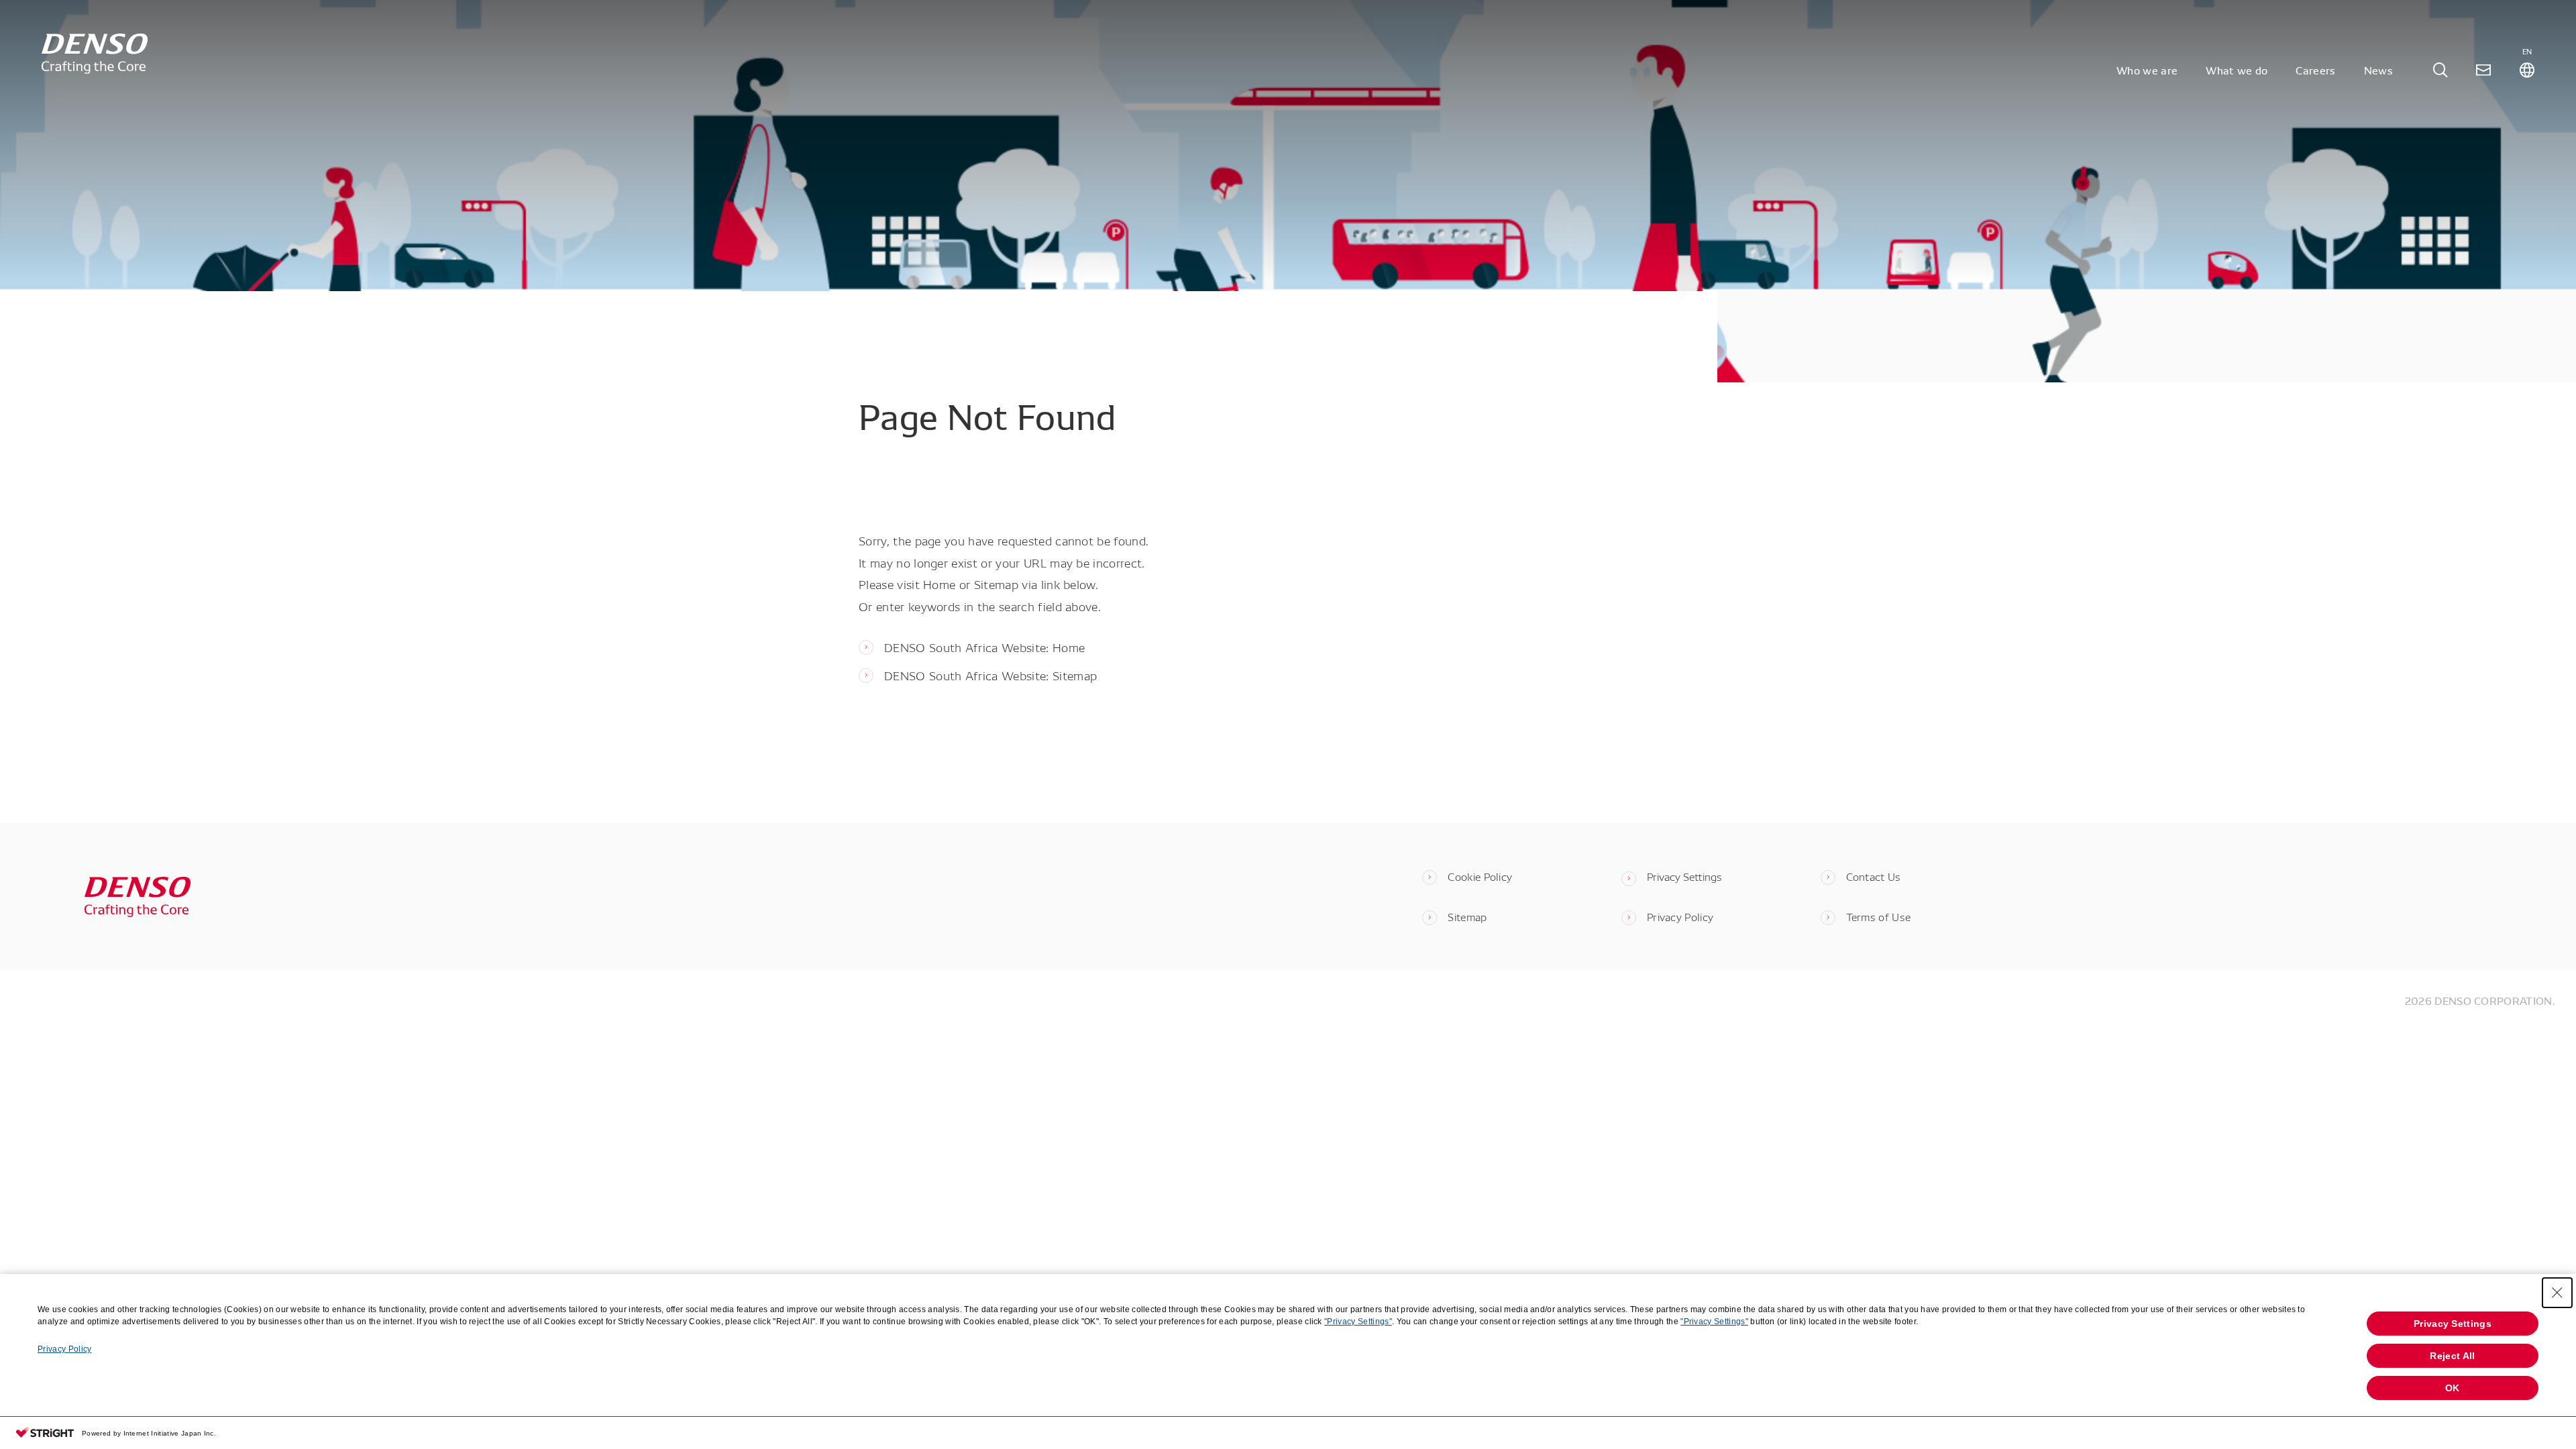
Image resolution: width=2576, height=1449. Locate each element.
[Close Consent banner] (2557, 1293)
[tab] (2440, 70)
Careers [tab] (2315, 70)
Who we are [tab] (2147, 70)
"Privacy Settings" (1358, 1322)
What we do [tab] (2237, 70)
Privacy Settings (1684, 876)
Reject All (2452, 1356)
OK (2453, 1388)
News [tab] (2378, 70)
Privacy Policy (64, 1349)
